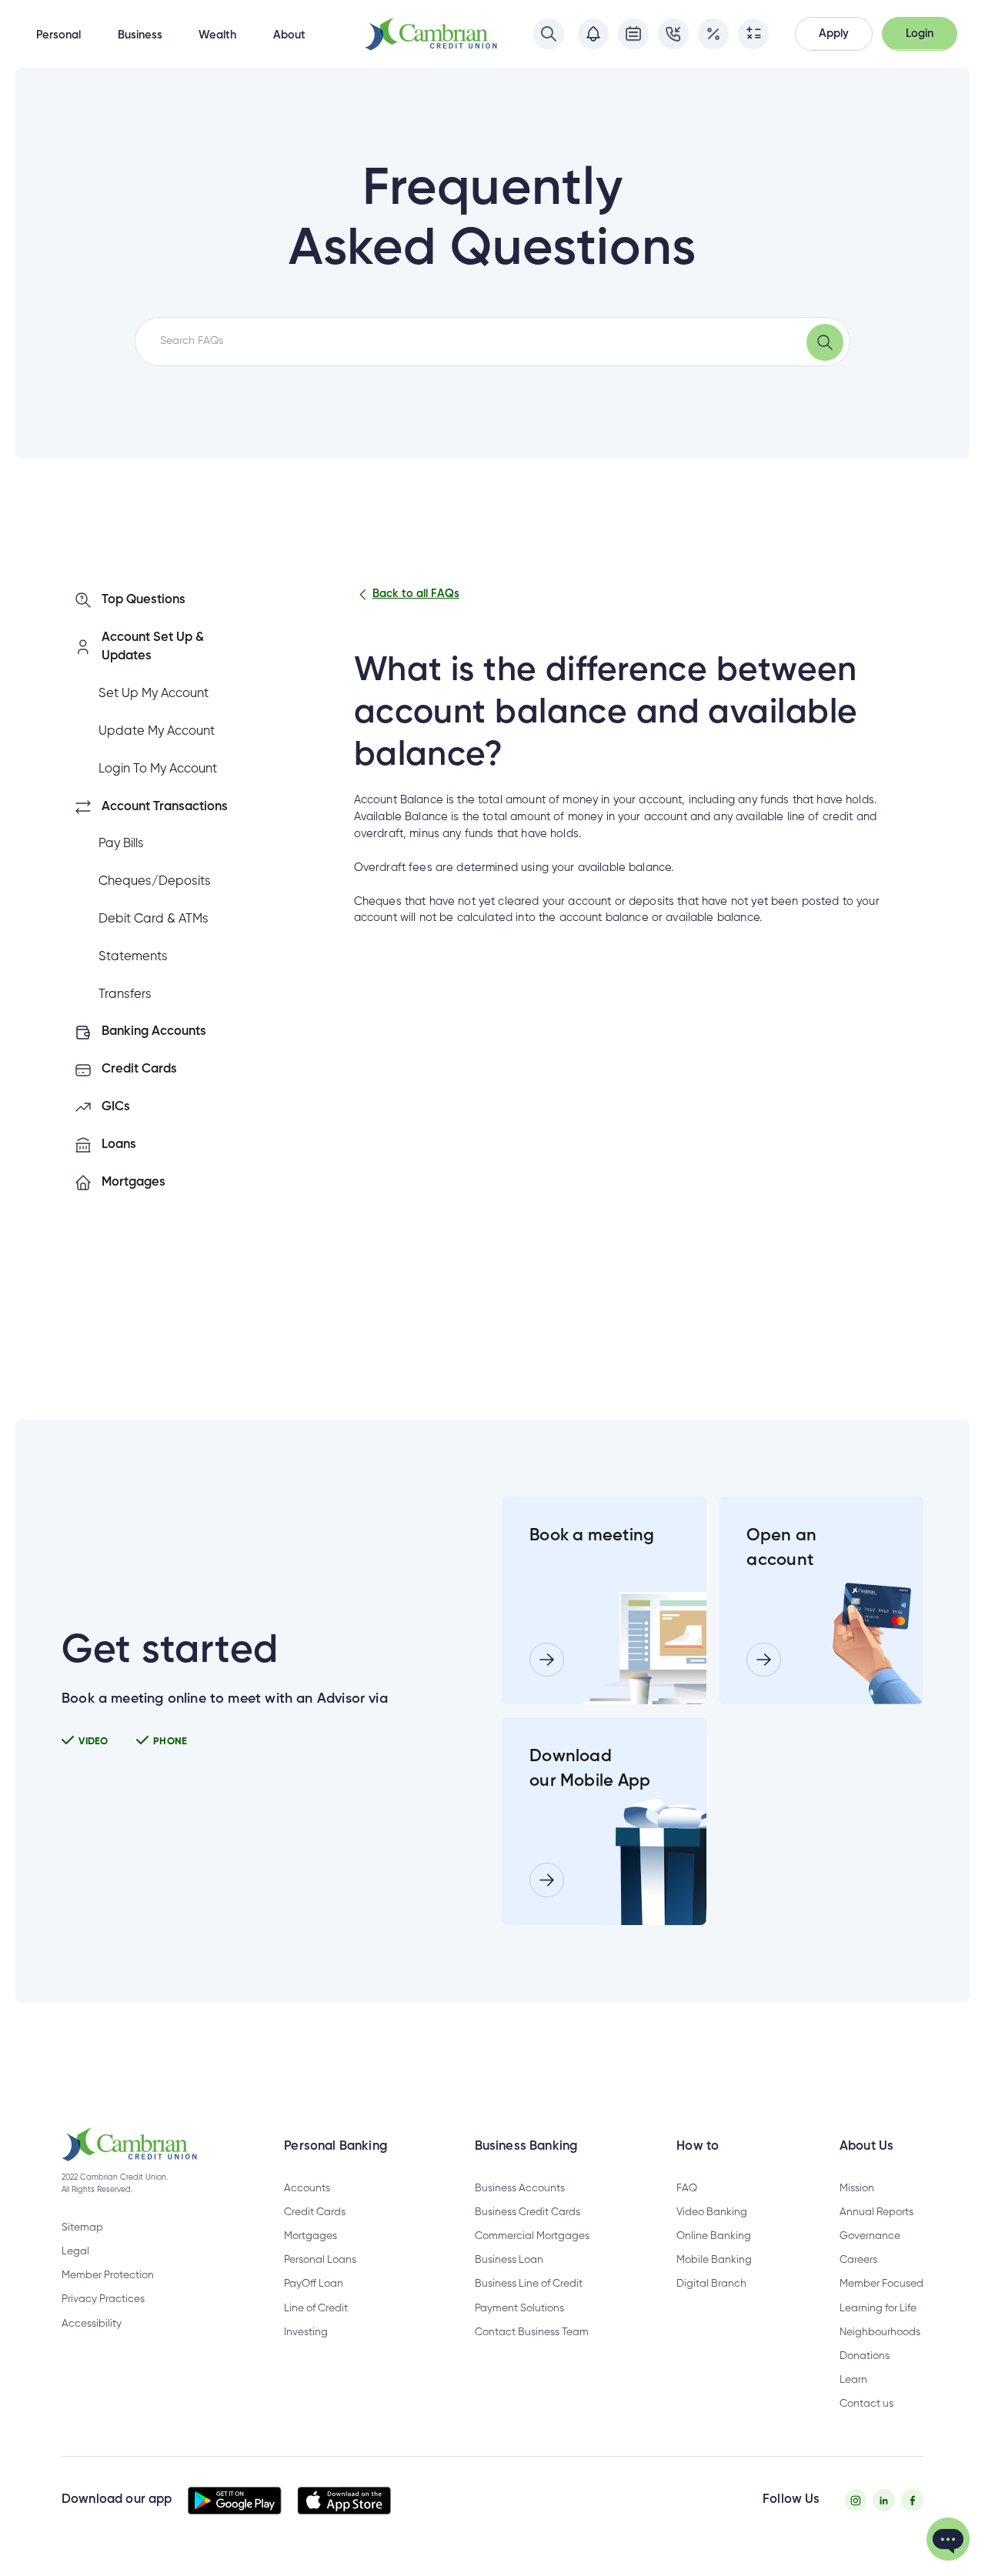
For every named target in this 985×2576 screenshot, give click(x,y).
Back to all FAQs (416, 594)
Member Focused (881, 2284)
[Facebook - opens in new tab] (912, 2500)
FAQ (687, 2188)
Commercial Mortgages (532, 2236)
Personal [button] (58, 35)
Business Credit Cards (528, 2212)
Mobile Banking (714, 2260)
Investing (306, 2332)
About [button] (289, 35)
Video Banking (712, 2212)
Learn (853, 2380)
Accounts (307, 2188)
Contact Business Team (532, 2332)
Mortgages (311, 2236)
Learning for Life (878, 2308)
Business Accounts (520, 2188)
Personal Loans (320, 2260)
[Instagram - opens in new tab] (856, 2500)
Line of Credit (316, 2308)
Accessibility (92, 2324)
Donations (865, 2356)
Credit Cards (315, 2212)
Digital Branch (711, 2284)
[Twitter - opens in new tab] (884, 2500)
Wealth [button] (217, 35)
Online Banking (714, 2236)
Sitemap (82, 2227)
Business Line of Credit (529, 2284)
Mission (857, 2188)
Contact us (866, 2404)
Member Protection (108, 2275)
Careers (858, 2260)
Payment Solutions (519, 2308)
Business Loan (509, 2260)
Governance (870, 2236)
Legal (75, 2251)
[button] (834, 33)
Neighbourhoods (880, 2332)
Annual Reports (876, 2212)
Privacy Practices (103, 2299)
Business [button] (140, 35)
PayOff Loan (314, 2284)
